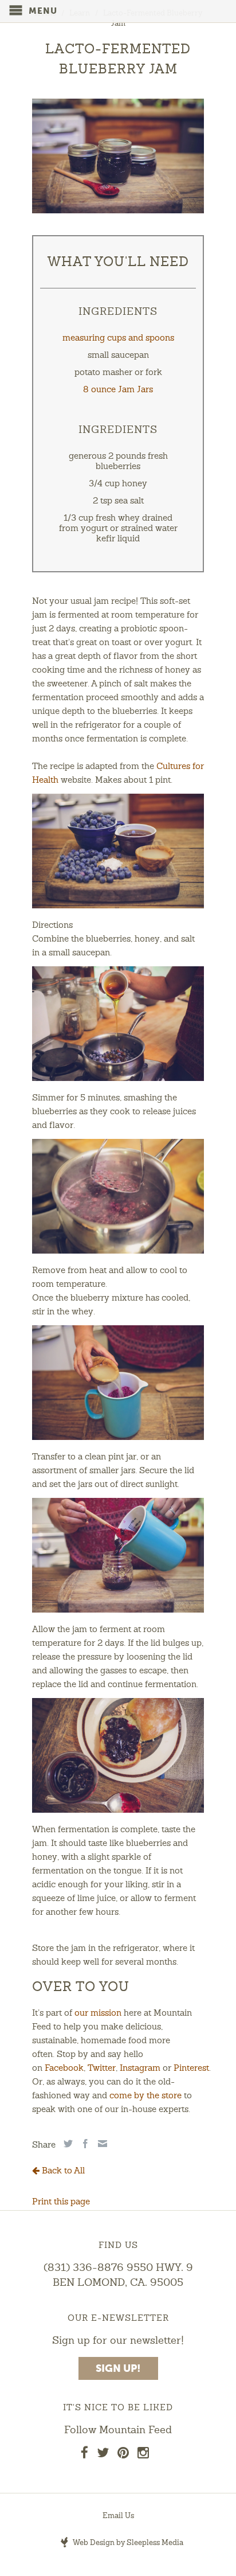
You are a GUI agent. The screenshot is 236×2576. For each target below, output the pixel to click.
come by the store (145, 2096)
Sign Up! (118, 2369)
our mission (98, 2014)
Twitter (102, 2069)
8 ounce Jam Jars (118, 390)
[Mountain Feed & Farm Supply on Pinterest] (123, 2455)
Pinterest (191, 2069)
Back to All (62, 2171)
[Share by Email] (101, 2144)
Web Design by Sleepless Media (127, 2543)
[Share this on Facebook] (84, 2144)
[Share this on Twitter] (67, 2144)
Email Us (118, 2516)
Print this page (61, 2202)
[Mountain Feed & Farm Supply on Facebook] (84, 2455)
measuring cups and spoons (118, 339)
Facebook (64, 2069)
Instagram (140, 2069)
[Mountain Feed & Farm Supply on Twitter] (103, 2455)
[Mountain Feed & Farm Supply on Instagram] (143, 2455)
